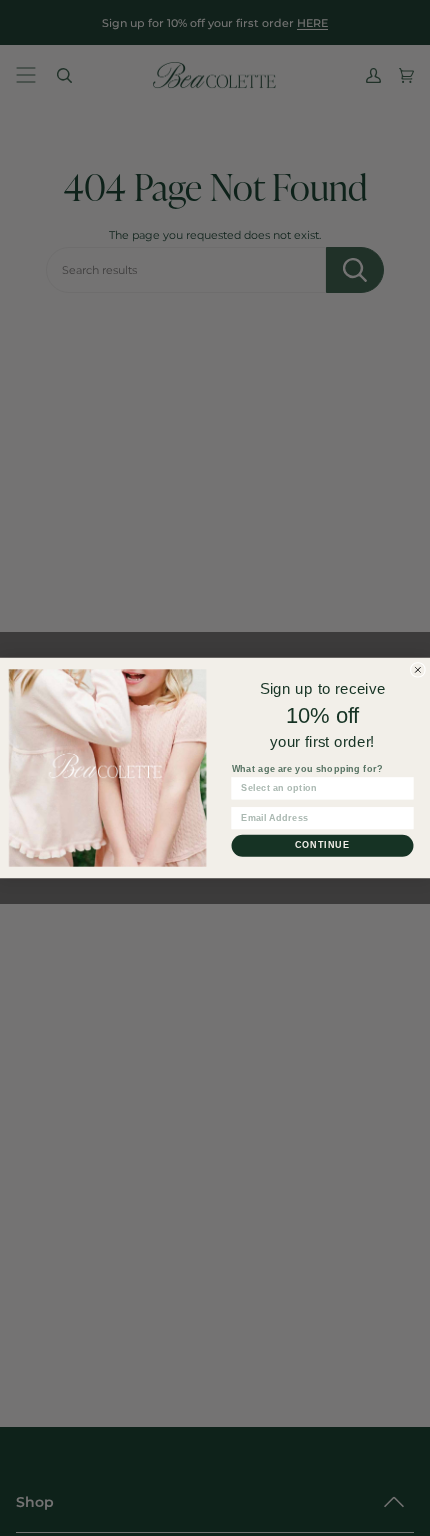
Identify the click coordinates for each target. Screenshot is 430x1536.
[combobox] (319, 788)
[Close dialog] (417, 669)
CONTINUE (323, 844)
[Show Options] (402, 788)
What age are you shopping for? (307, 768)
